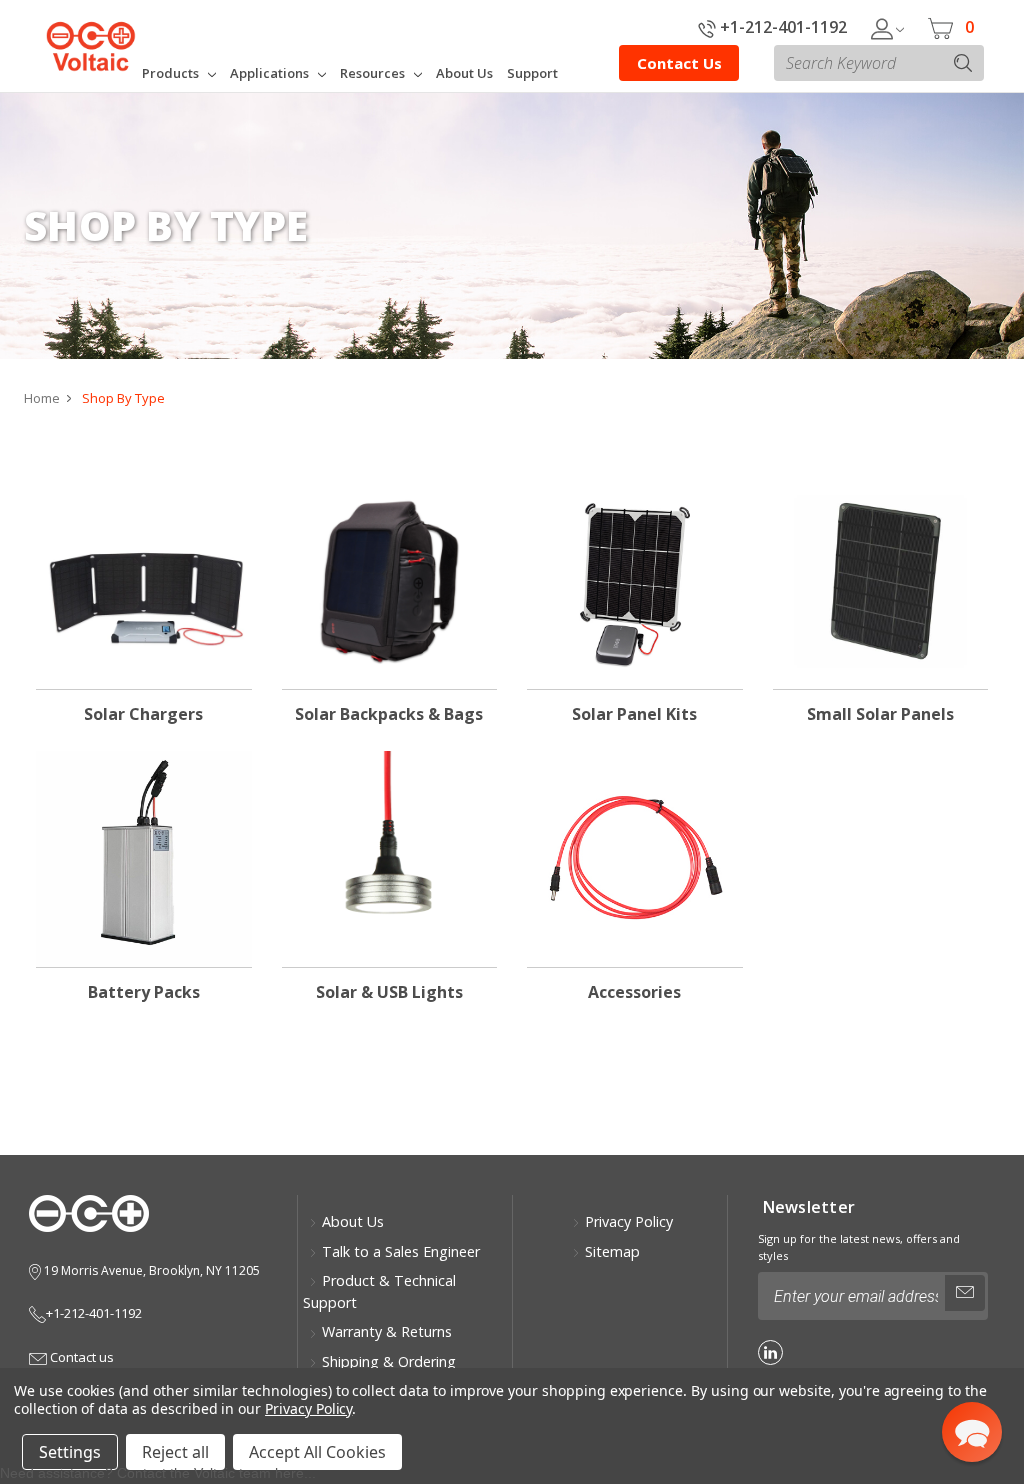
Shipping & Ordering (389, 1361)
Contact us (80, 1357)
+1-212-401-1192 (781, 27)
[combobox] (879, 63)
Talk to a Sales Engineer (401, 1251)
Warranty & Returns (387, 1331)
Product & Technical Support (379, 1291)
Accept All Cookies (317, 1452)
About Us (353, 1221)
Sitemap (612, 1251)
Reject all (175, 1452)
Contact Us (679, 63)
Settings (70, 1452)
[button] (972, 1432)
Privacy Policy (629, 1221)
